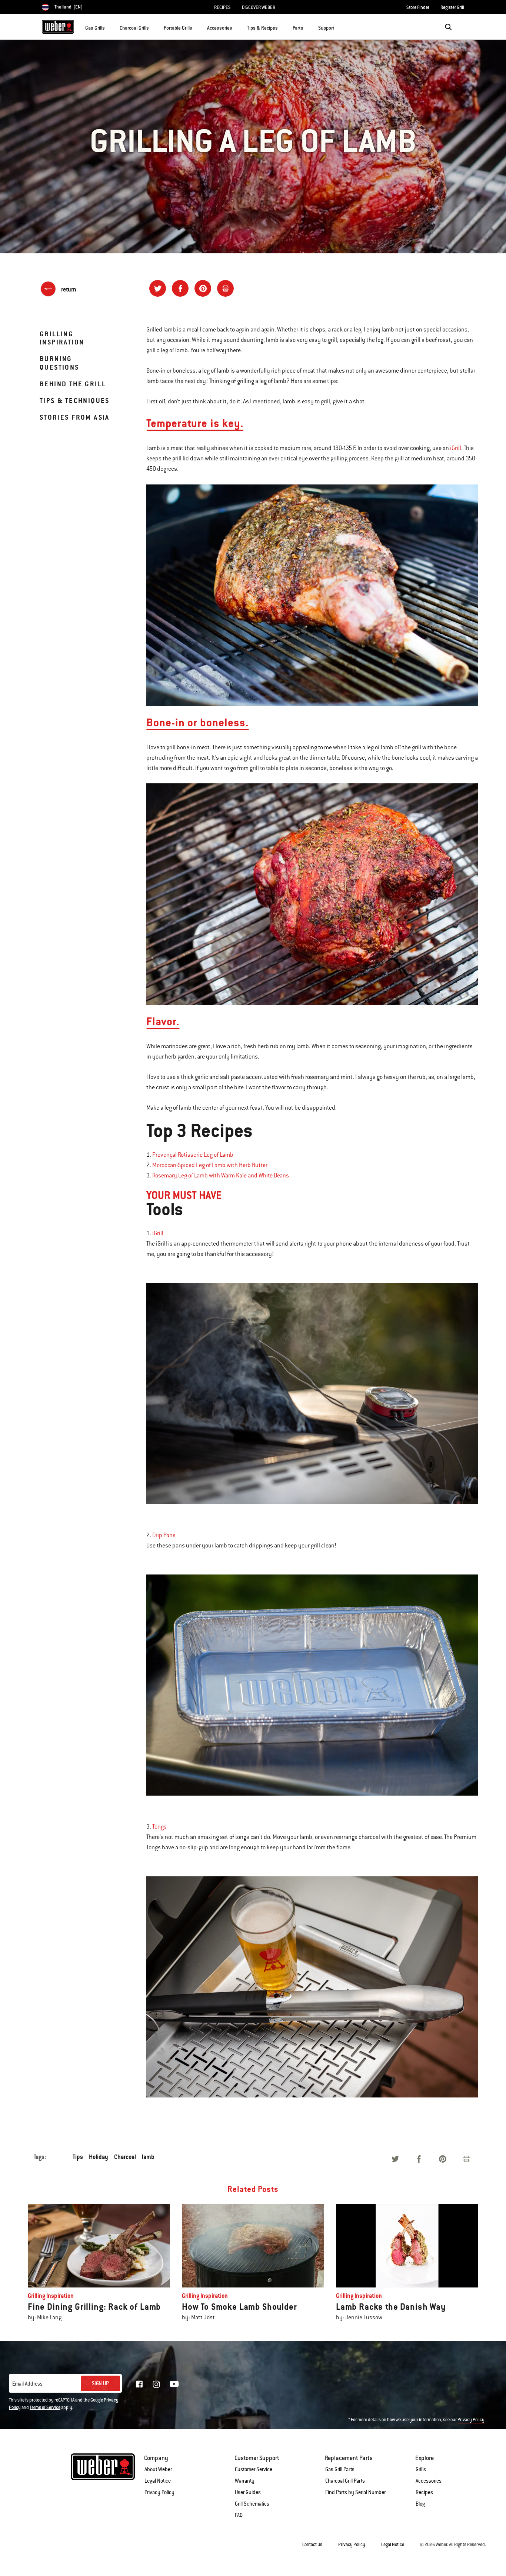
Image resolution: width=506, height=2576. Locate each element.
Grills (421, 2469)
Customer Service (254, 2469)
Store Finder (418, 7)
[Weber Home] (58, 27)
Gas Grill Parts (340, 2469)
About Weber (158, 2469)
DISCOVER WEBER (259, 7)
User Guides (248, 2492)
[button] (109, 26)
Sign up (100, 2383)
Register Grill (452, 7)
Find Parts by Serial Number (355, 2492)
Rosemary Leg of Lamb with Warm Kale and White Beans (221, 1176)
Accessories (429, 2481)
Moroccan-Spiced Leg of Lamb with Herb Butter (210, 1165)
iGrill (456, 448)
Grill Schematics (252, 2504)
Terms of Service (45, 2407)
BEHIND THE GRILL (73, 384)
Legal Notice (158, 2481)
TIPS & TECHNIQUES (75, 401)
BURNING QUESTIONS (59, 363)
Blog (420, 2504)
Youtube (174, 2384)
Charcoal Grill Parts (345, 2481)
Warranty (245, 2481)
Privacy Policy (471, 2420)
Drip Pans (164, 1535)
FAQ (239, 2515)
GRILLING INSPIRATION (62, 338)
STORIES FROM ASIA (75, 417)
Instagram (156, 2384)
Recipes (424, 2492)
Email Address (27, 2384)
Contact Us (312, 2545)
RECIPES (222, 7)
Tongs (159, 1827)
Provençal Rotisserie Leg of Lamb (193, 1155)
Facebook (139, 2384)
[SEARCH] (448, 27)
